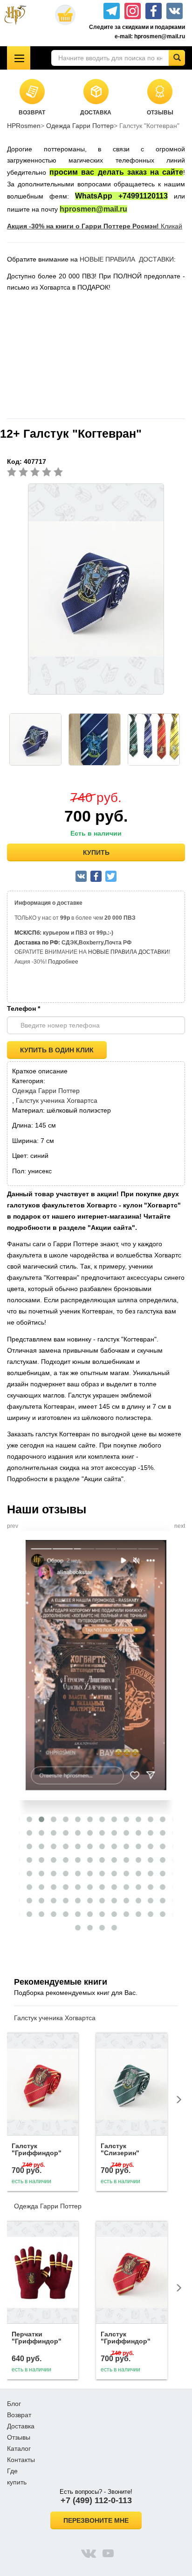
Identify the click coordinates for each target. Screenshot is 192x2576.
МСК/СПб (27, 933)
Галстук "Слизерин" (120, 2149)
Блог (14, 2404)
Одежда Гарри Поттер (80, 126)
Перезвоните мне (96, 2520)
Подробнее (63, 962)
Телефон (24, 1008)
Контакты (21, 2460)
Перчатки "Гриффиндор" (37, 2338)
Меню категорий (19, 58)
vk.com (89, 2553)
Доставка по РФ (36, 943)
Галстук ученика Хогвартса (57, 1100)
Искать (177, 58)
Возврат (19, 2415)
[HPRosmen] (19, 15)
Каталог (19, 2448)
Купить (96, 852)
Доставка (21, 2426)
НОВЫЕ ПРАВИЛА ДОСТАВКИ (127, 259)
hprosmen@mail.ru (93, 209)
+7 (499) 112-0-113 (96, 2500)
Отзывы (19, 2437)
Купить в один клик (57, 1050)
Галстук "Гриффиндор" (37, 2149)
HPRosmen (24, 126)
